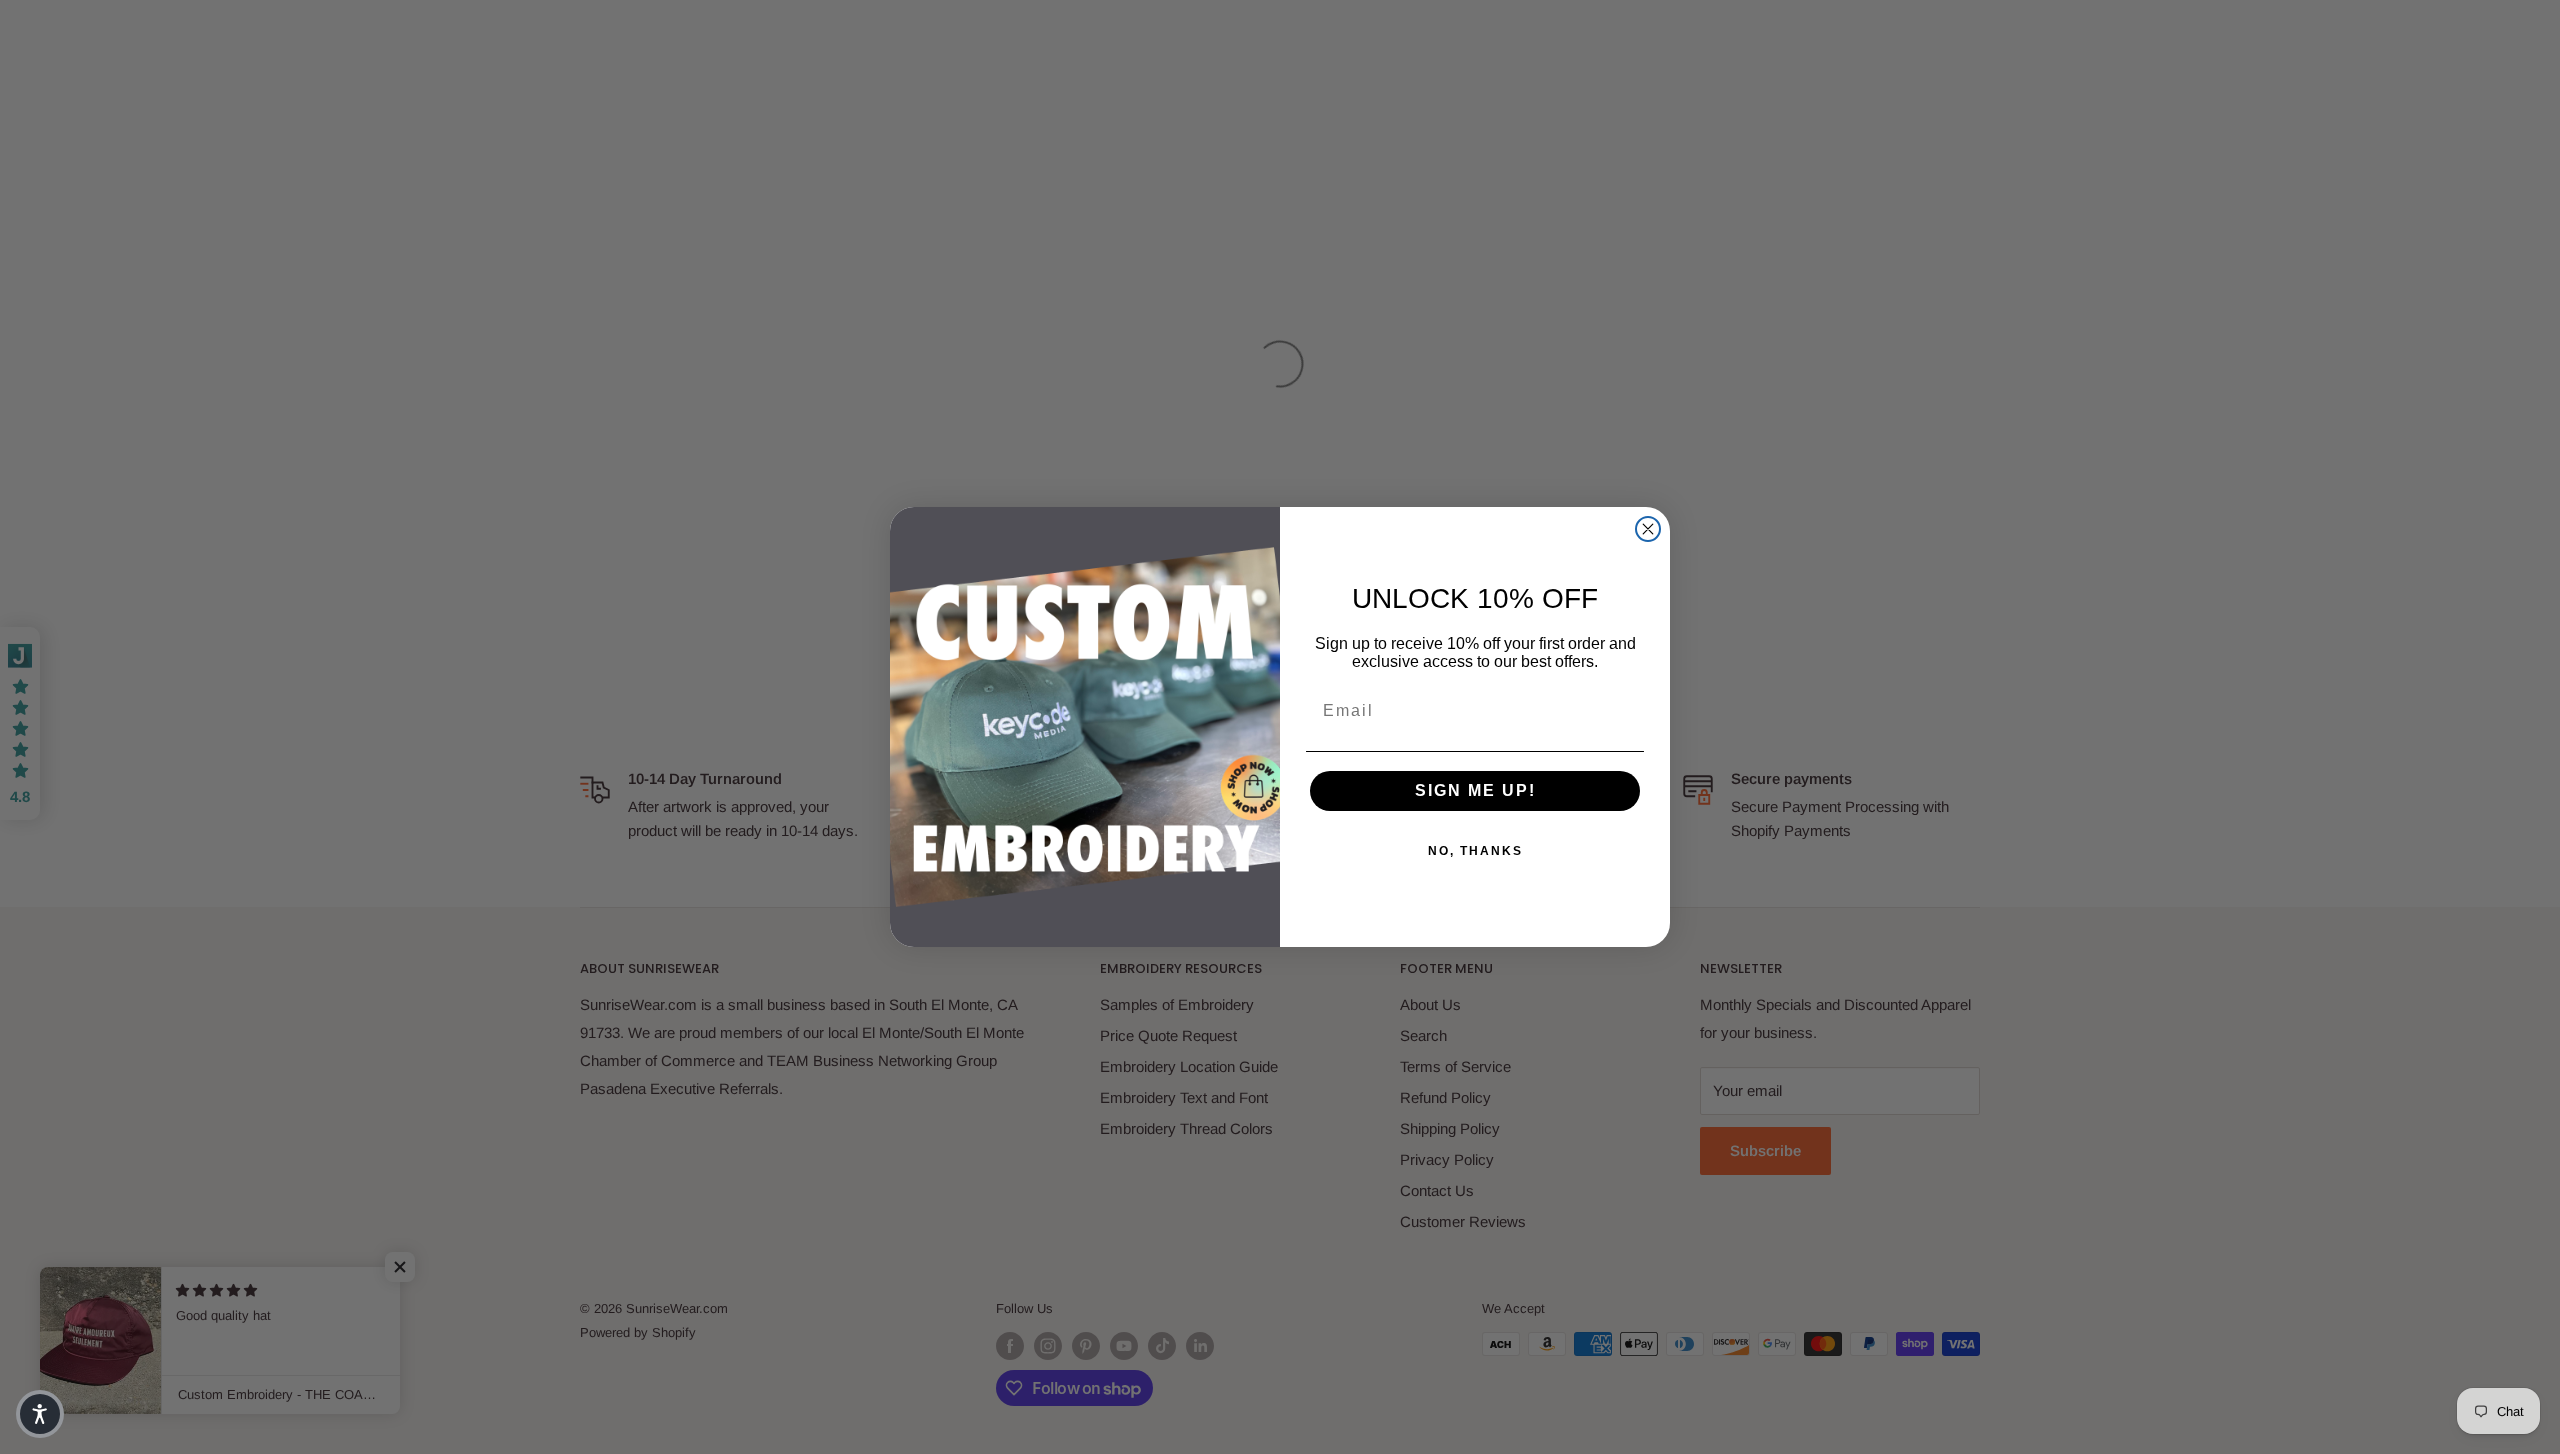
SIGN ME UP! (1475, 790)
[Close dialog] (1648, 529)
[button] (40, 1414)
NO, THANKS (1475, 851)
